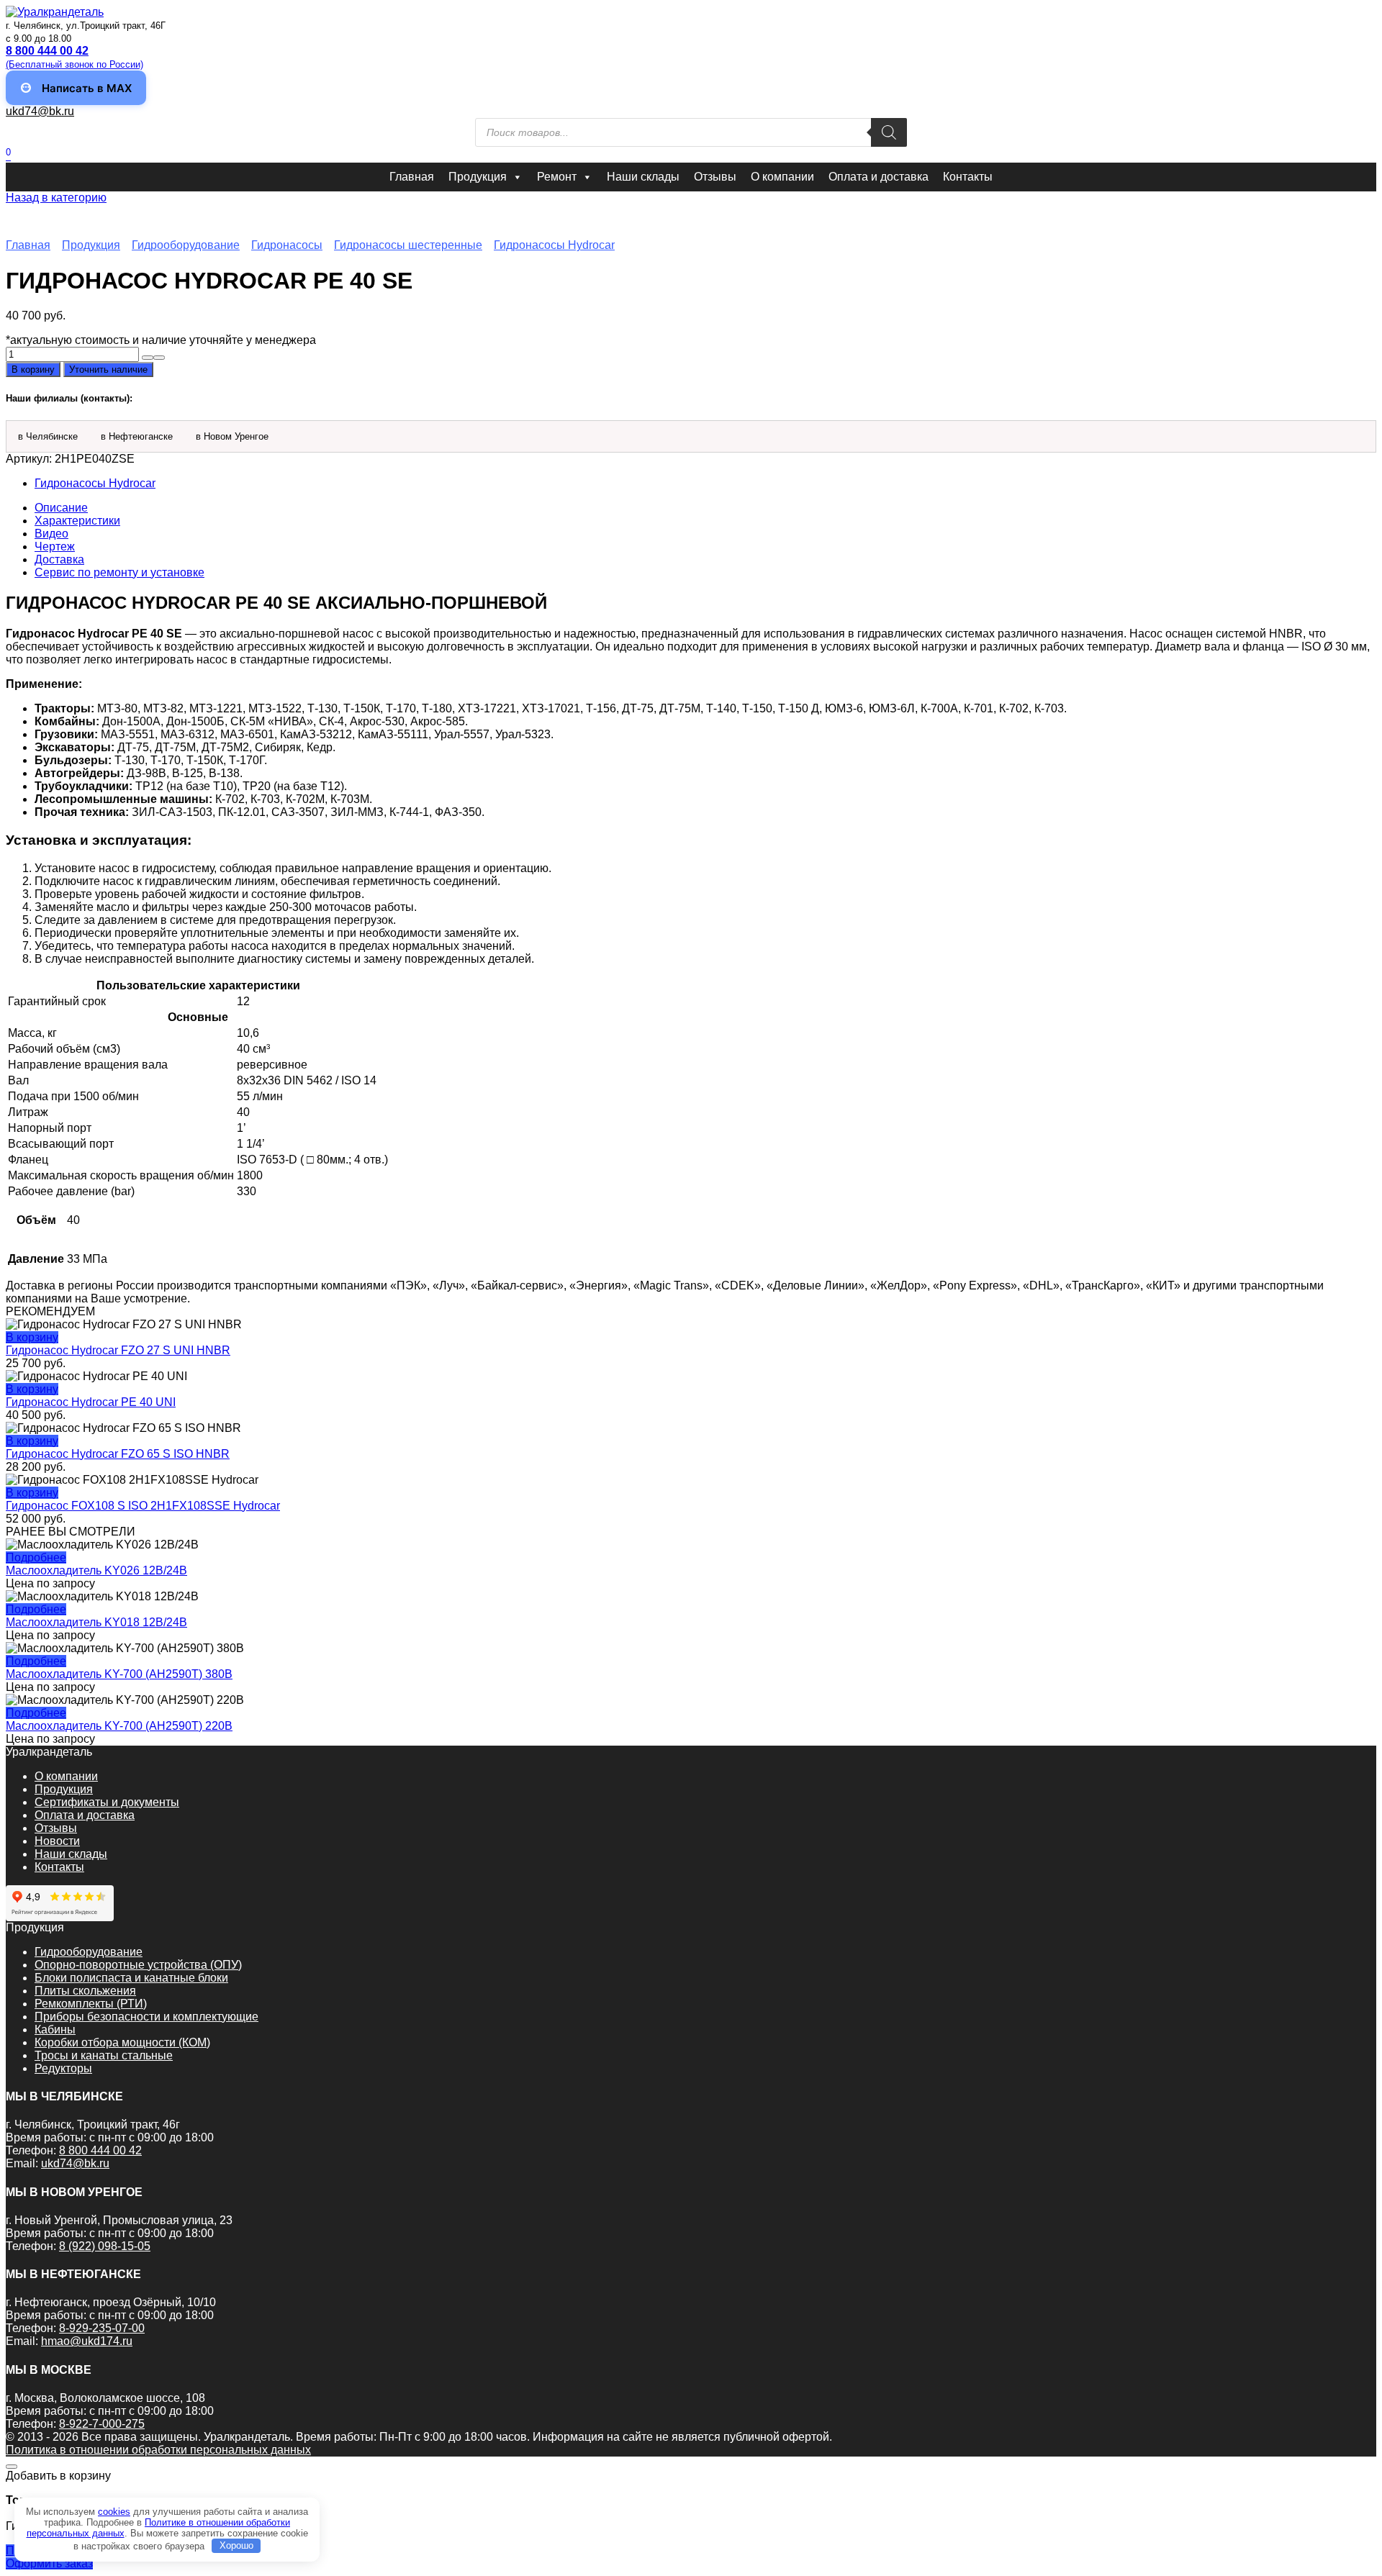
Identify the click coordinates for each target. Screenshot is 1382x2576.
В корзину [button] (32, 1337)
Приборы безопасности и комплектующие (146, 2017)
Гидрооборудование (186, 245)
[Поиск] (889, 132)
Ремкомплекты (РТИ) (91, 2004)
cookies (114, 2512)
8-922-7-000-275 (102, 2424)
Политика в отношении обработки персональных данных (158, 2450)
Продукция (478, 177)
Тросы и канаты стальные (104, 2055)
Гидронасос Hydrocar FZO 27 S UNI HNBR (118, 1350)
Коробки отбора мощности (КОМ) (122, 2042)
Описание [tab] (61, 508)
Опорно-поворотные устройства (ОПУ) (138, 1965)
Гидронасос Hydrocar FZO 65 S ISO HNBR (118, 1454)
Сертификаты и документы (107, 1802)
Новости (57, 1841)
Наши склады (643, 177)
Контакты (968, 177)
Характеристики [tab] (77, 521)
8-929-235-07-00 (102, 2328)
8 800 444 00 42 (100, 2150)
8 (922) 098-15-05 (105, 2246)
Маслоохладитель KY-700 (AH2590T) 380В (119, 1674)
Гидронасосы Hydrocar (554, 245)
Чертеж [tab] (55, 547)
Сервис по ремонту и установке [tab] (119, 572)
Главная (412, 177)
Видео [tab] (51, 534)
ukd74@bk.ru (40, 111)
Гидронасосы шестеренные (408, 245)
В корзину (33, 369)
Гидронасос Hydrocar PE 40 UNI (91, 1402)
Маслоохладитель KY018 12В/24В (96, 1622)
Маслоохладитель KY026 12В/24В (96, 1570)
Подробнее (36, 1557)
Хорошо (236, 2545)
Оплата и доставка (879, 177)
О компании (782, 177)
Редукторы (63, 2068)
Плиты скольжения (85, 1991)
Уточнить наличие (108, 369)
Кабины (55, 2029)
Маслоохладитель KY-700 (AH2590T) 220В (119, 1726)
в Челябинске (48, 436)
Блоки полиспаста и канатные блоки (131, 1978)
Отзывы (715, 177)
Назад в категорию (56, 198)
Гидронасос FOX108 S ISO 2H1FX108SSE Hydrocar (143, 1506)
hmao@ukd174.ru (87, 2341)
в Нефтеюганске (137, 436)
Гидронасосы (287, 245)
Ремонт (557, 177)
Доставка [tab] (59, 559)
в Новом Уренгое (232, 436)
